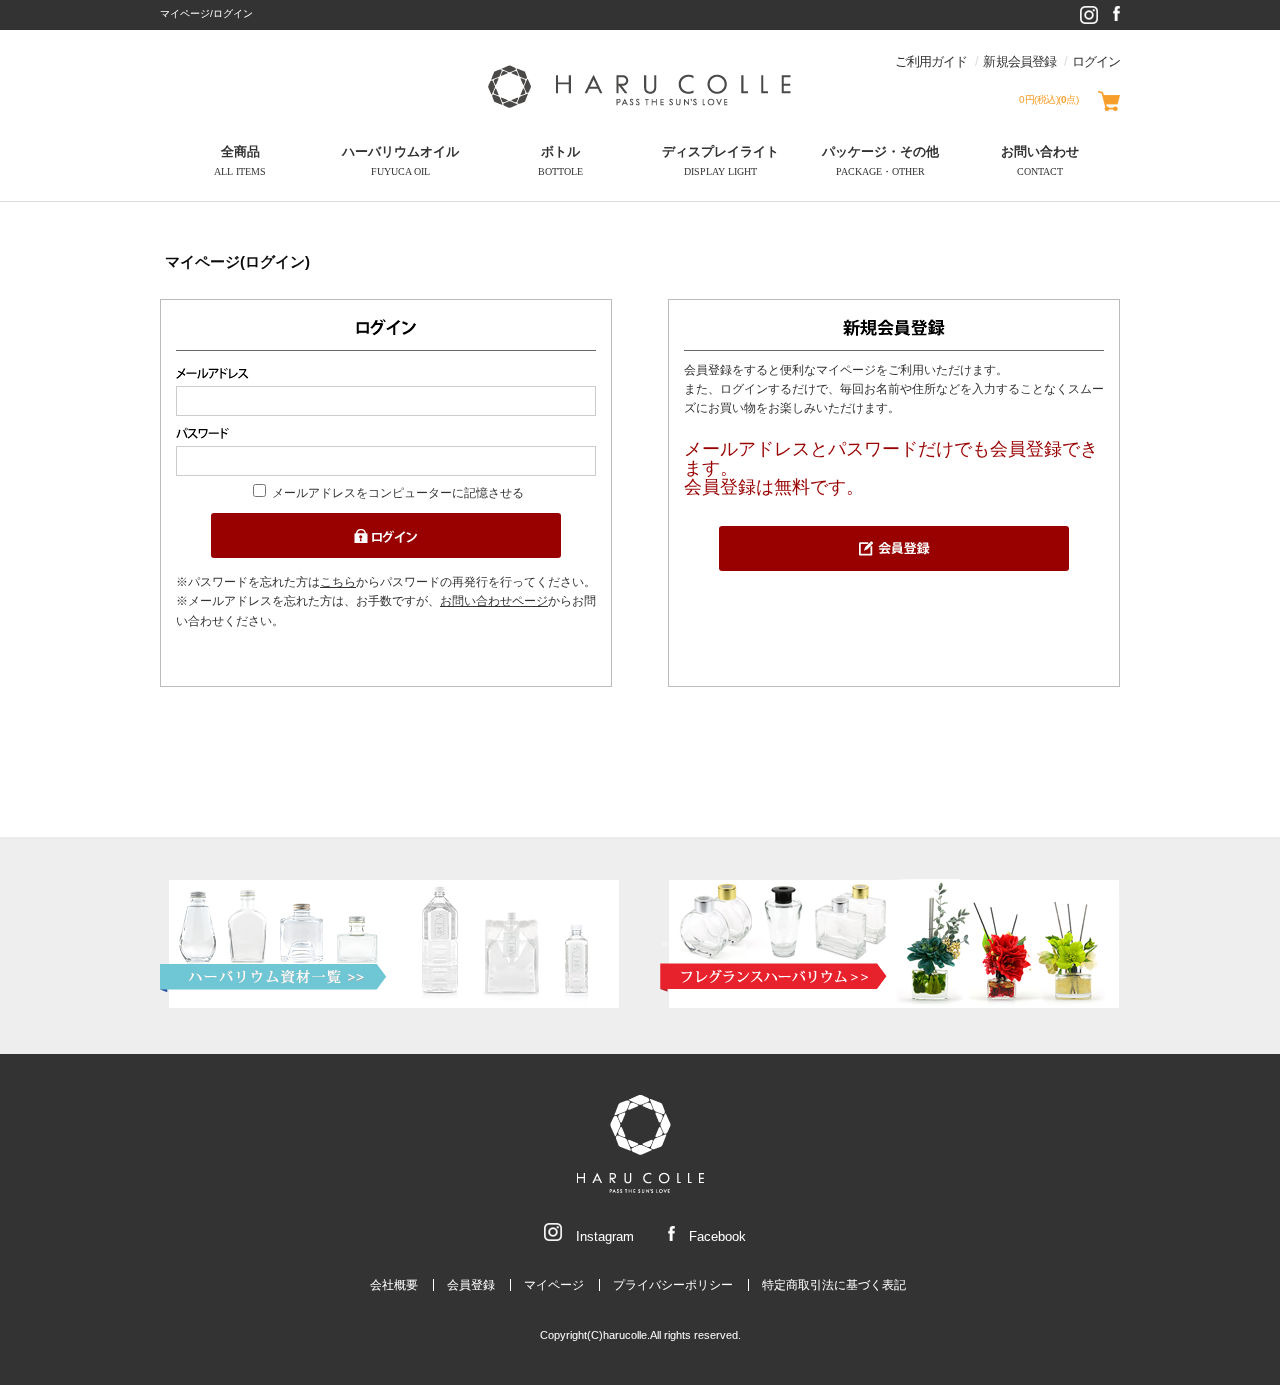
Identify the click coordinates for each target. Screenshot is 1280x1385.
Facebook (715, 1236)
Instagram (603, 1236)
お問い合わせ (1040, 161)
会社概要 (394, 1285)
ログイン (1096, 61)
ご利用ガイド (931, 61)
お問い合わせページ (494, 601)
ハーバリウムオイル (400, 161)
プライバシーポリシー (673, 1285)
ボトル (560, 161)
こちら (338, 582)
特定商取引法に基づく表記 (834, 1285)
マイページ (554, 1285)
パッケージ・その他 (880, 161)
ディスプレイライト (720, 161)
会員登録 (471, 1285)
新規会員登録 (1019, 61)
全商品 (240, 161)
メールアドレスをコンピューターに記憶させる (398, 493)
